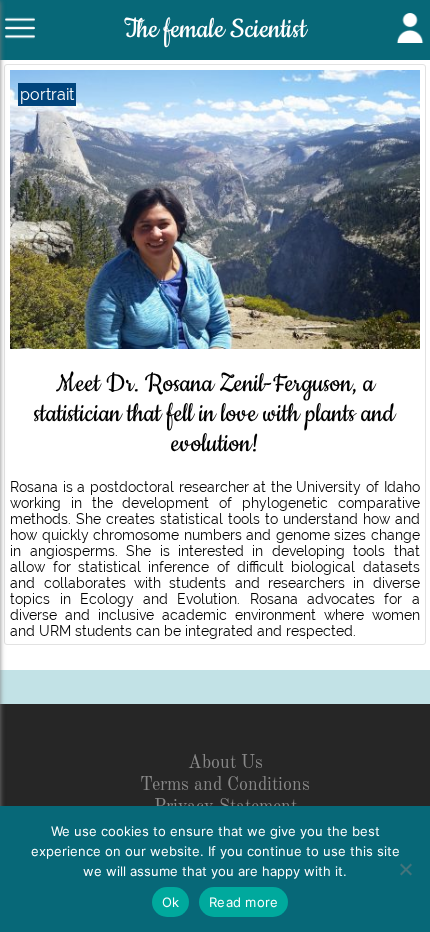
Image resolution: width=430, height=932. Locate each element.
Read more (243, 902)
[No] (405, 869)
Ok (171, 902)
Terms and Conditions (225, 785)
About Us (225, 763)
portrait (47, 94)
